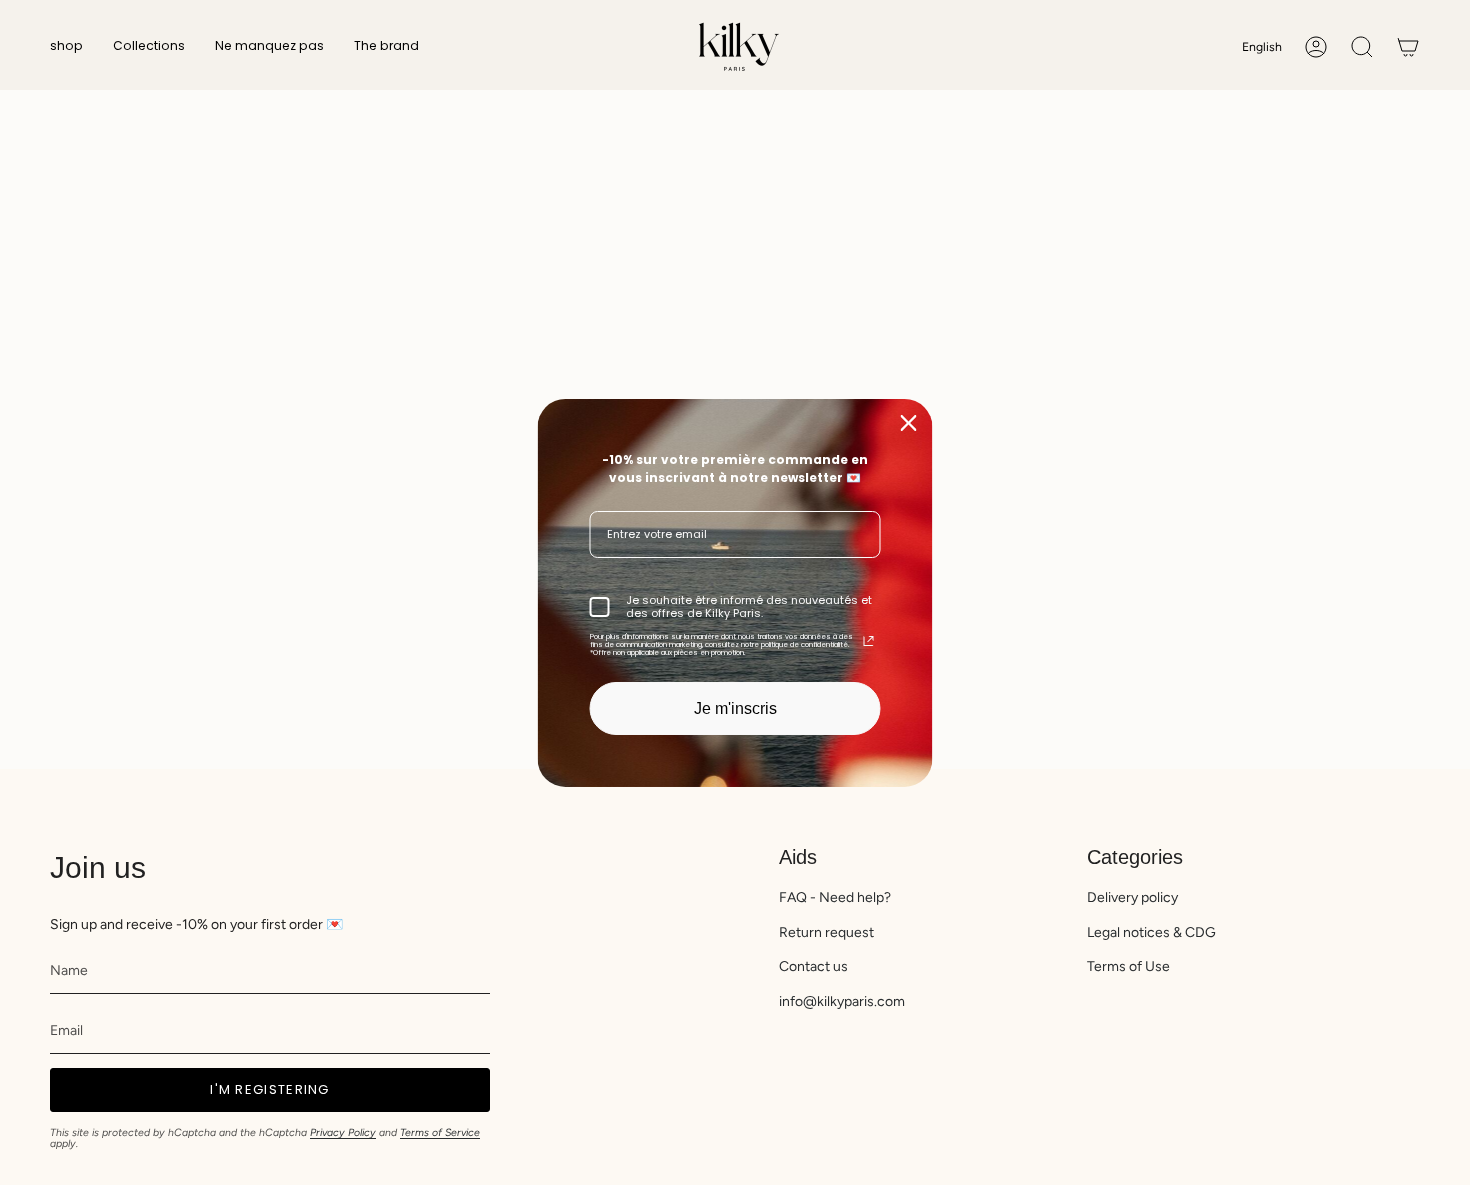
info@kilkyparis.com (842, 1001)
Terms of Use (1128, 966)
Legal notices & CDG (1151, 932)
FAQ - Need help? (835, 897)
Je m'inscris (735, 707)
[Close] (909, 422)
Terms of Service (440, 1132)
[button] (66, 47)
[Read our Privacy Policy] (869, 641)
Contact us (813, 966)
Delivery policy (1132, 897)
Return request (826, 932)
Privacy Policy (343, 1132)
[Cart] (1408, 47)
